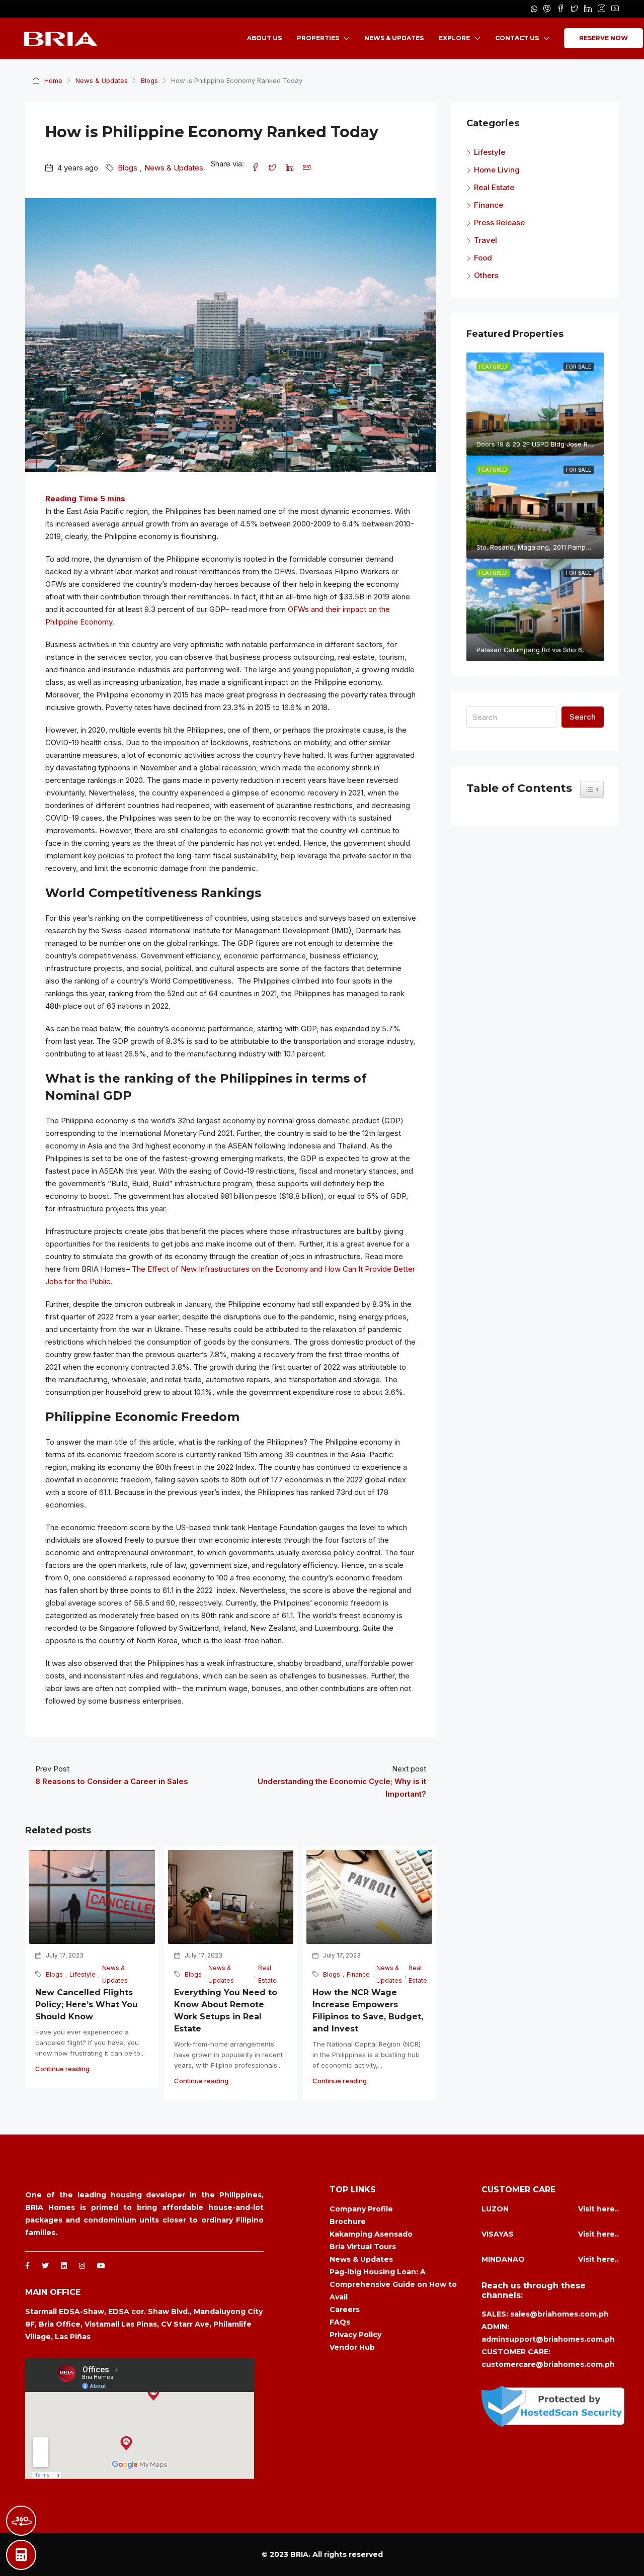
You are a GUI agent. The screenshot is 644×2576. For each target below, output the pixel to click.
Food (483, 258)
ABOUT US (264, 38)
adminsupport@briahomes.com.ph (548, 2339)
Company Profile (361, 2209)
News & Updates (102, 80)
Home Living (497, 170)
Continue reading (62, 2069)
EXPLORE (454, 38)
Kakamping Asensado (371, 2234)
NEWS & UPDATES (394, 38)
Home (53, 80)
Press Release (499, 223)
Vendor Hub (352, 2347)
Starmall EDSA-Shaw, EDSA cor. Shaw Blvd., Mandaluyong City (144, 2312)
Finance (358, 1974)
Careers (345, 2309)
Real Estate (267, 1974)
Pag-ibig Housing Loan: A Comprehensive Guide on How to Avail (393, 2284)
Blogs (149, 80)
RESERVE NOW (603, 38)
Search (583, 717)
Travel (486, 240)
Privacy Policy (355, 2335)
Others (486, 275)
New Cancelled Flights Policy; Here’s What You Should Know (87, 2005)
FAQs (340, 2322)
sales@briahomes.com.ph (559, 2314)
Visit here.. (598, 2209)
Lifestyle (83, 1974)
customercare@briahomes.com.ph (548, 2364)
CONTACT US (517, 38)
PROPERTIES (318, 38)
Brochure (348, 2222)
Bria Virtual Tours (363, 2247)
